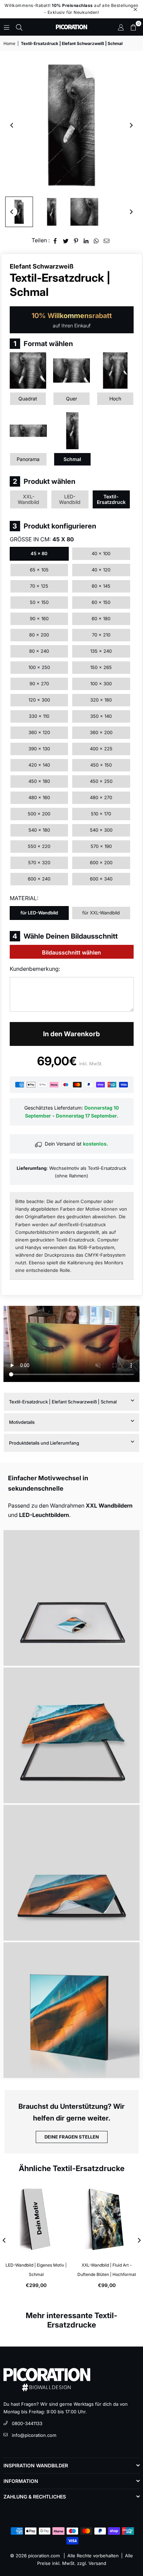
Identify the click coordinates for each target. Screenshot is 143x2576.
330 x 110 (39, 716)
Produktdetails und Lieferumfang (44, 1443)
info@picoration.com (34, 2435)
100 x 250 (39, 667)
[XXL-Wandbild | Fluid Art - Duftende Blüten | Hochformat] (107, 2219)
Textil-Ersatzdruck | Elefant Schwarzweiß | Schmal (63, 1402)
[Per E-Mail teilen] (107, 240)
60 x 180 (101, 618)
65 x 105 (39, 570)
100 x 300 (101, 684)
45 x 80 (39, 553)
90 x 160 (39, 618)
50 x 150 (39, 602)
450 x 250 (101, 781)
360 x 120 (39, 732)
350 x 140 (101, 716)
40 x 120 (101, 570)
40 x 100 (101, 553)
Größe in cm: (42, 539)
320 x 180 (101, 700)
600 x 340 (101, 879)
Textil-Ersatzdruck (111, 499)
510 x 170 (101, 814)
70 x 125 (39, 586)
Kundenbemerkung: (35, 969)
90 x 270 (39, 684)
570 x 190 (101, 846)
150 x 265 (101, 667)
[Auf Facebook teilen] (55, 240)
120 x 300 (39, 700)
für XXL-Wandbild (101, 913)
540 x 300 (101, 830)
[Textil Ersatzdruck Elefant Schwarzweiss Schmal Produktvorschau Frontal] (19, 212)
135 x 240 (101, 651)
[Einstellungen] (121, 27)
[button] (133, 27)
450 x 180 (39, 781)
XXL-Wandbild (28, 499)
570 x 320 (39, 862)
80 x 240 (39, 651)
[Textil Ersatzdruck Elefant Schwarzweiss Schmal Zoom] (84, 212)
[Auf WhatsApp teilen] (96, 240)
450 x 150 (101, 765)
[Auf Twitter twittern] (66, 240)
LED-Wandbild (70, 499)
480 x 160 (39, 797)
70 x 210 (101, 635)
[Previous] (12, 125)
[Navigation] (7, 27)
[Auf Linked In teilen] (86, 240)
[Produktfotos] (71, 1598)
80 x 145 (101, 586)
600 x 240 (39, 879)
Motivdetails (22, 1422)
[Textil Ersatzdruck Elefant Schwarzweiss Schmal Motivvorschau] (52, 212)
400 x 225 (101, 749)
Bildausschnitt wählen (71, 952)
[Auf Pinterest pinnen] (76, 240)
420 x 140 (39, 765)
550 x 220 (39, 846)
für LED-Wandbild (39, 913)
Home (9, 43)
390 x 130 (39, 749)
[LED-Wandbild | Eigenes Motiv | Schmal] (36, 2219)
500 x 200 (39, 814)
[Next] (131, 125)
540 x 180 (39, 830)
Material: (24, 898)
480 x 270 (101, 797)
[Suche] (19, 27)
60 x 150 (101, 602)
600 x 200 (101, 862)
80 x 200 (39, 635)
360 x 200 (101, 732)
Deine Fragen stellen (72, 2137)
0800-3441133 (27, 2423)
